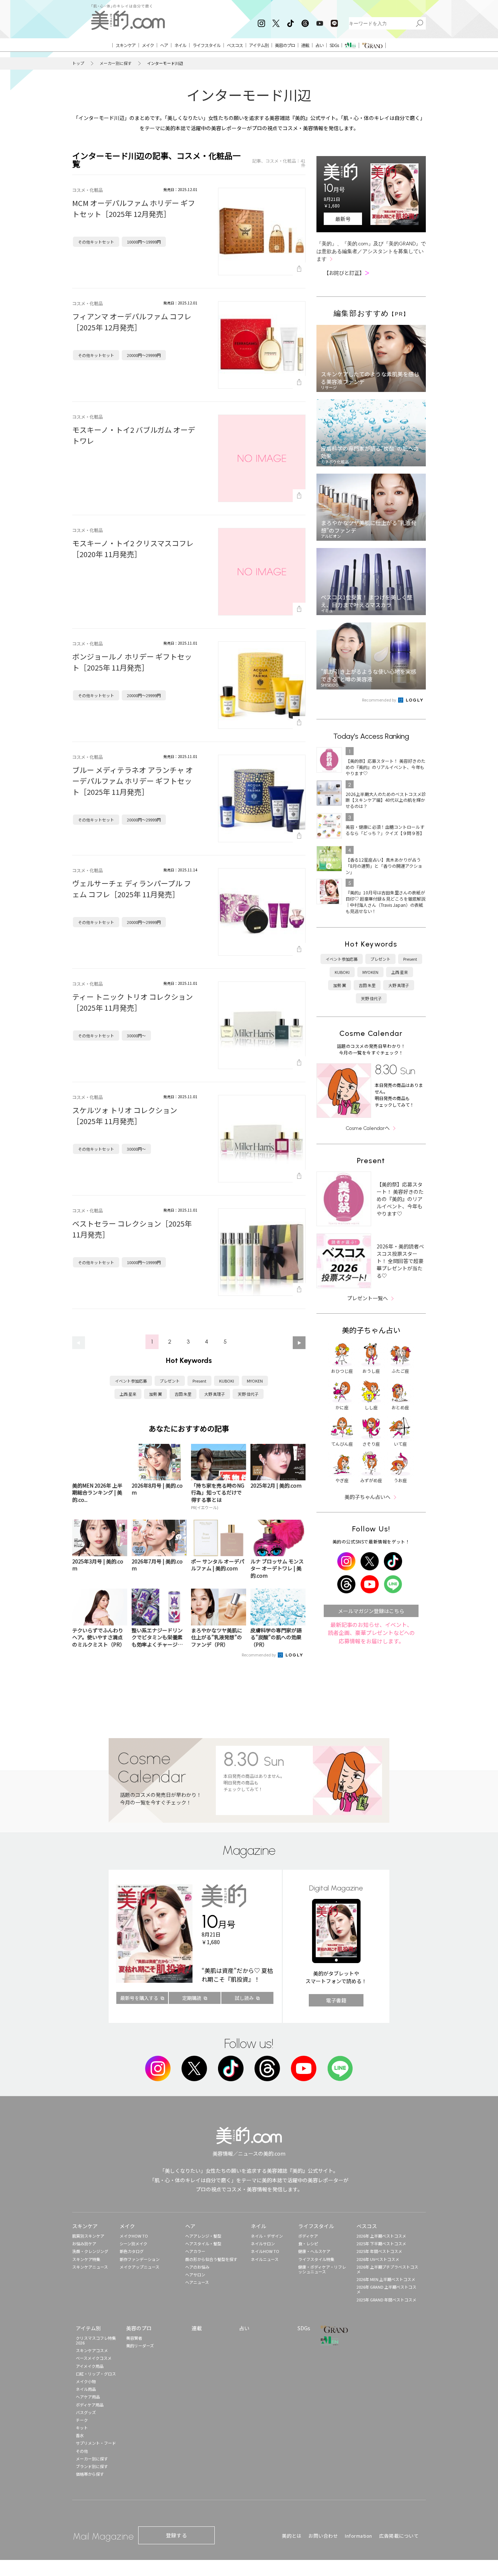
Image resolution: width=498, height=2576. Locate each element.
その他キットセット (96, 242)
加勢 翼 (155, 1394)
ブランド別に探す (92, 2466)
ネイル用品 (86, 2389)
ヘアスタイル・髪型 (203, 2243)
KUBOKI (227, 1381)
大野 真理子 (215, 1394)
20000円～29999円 (144, 355)
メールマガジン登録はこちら (371, 1611)
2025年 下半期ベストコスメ (381, 2243)
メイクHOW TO (134, 2236)
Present (199, 1381)
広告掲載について (399, 2536)
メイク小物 (86, 2381)
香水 (80, 2435)
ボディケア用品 (90, 2405)
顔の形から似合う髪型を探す (211, 2259)
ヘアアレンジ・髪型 (203, 2236)
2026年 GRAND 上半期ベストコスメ (386, 2289)
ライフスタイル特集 (316, 2259)
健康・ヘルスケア (314, 2251)
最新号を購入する (139, 1998)
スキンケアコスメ (92, 2350)
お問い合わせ (323, 2536)
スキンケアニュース (90, 2267)
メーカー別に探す (116, 63)
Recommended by (259, 1655)
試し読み (244, 1998)
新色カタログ (132, 2251)
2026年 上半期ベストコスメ (381, 2236)
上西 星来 (128, 1394)
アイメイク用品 (90, 2366)
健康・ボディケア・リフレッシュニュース (322, 2269)
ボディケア (308, 2236)
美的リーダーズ (140, 2346)
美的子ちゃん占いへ (367, 1497)
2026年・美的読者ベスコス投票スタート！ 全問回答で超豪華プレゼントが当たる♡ (400, 1261)
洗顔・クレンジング (90, 2251)
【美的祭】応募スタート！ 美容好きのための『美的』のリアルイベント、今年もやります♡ (400, 1199)
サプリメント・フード (96, 2443)
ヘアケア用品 (88, 2397)
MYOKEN (255, 1381)
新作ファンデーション (140, 2259)
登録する (176, 2535)
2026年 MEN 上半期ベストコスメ (386, 2279)
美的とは (292, 2536)
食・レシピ (308, 2243)
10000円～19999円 (144, 242)
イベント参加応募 (131, 1381)
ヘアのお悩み (197, 2267)
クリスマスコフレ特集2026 (96, 2340)
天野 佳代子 (248, 1394)
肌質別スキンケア (88, 2236)
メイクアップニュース (139, 2267)
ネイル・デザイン (267, 2236)
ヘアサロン (195, 2274)
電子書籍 (336, 2000)
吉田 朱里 (183, 1394)
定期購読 (192, 1998)
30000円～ (136, 1036)
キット (82, 2428)
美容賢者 (134, 2338)
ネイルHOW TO (265, 2251)
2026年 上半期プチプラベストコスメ (387, 2269)
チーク (82, 2420)
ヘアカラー (195, 2251)
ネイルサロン (263, 2243)
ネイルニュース (265, 2259)
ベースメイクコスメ (94, 2358)
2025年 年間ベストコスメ (379, 2251)
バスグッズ (86, 2412)
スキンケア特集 (86, 2259)
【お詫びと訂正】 (347, 273)
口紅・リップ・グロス (96, 2374)
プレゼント (170, 1381)
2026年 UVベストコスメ (378, 2259)
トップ (78, 63)
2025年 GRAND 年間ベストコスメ (386, 2300)
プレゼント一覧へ (367, 1298)
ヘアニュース (197, 2282)
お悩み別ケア (84, 2243)
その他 (82, 2451)
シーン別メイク (133, 2243)
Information (359, 2536)
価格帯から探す (90, 2474)
